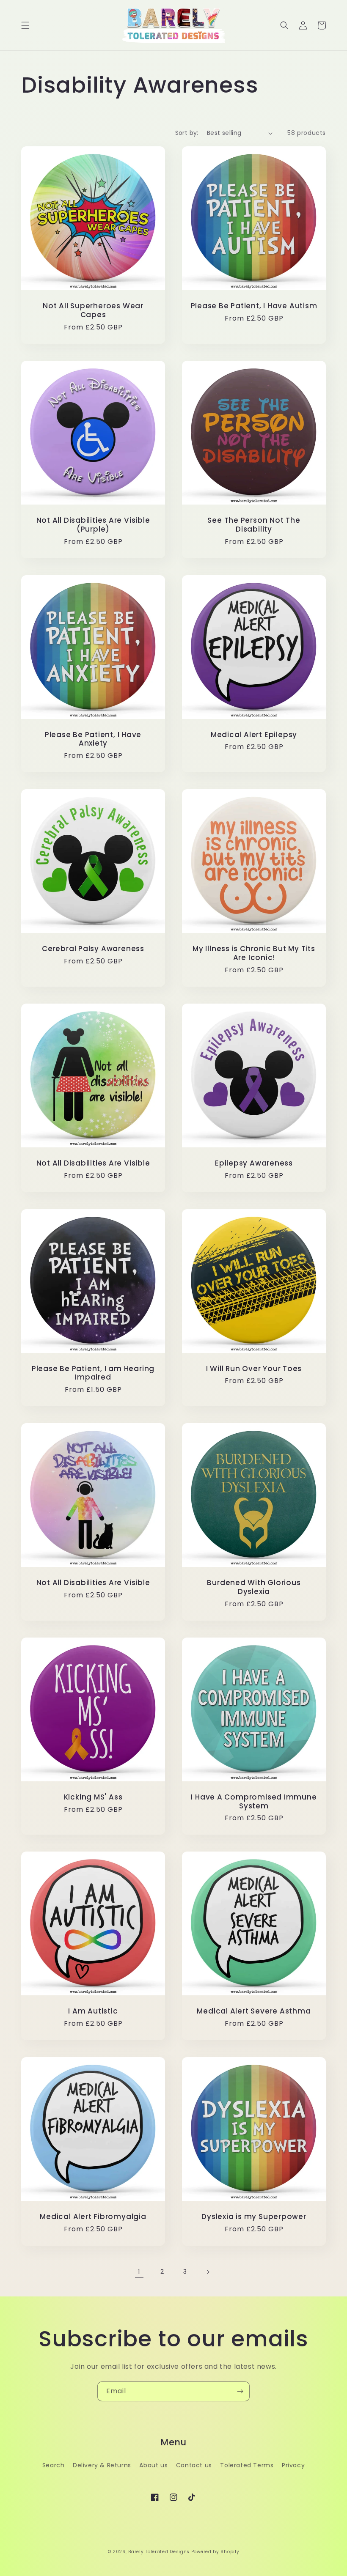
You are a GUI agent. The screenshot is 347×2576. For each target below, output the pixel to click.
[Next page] (208, 2272)
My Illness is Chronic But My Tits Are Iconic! (254, 953)
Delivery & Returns (102, 2465)
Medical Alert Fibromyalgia (93, 2217)
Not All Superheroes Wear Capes (93, 310)
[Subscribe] (240, 2391)
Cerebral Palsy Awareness (93, 949)
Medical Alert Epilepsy (254, 735)
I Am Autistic (93, 2011)
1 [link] (139, 2272)
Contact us (194, 2465)
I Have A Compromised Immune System (254, 1802)
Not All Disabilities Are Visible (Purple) (93, 525)
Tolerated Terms (247, 2465)
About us (153, 2465)
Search (54, 2465)
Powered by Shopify (215, 2552)
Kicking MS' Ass (93, 1797)
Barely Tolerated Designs (159, 2552)
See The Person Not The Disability (254, 525)
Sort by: (187, 133)
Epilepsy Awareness (254, 1163)
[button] (25, 25)
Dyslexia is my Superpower (254, 2217)
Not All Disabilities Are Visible (93, 1163)
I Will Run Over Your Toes (254, 1369)
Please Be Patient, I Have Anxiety (93, 739)
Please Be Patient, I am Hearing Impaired (93, 1373)
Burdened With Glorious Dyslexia (254, 1587)
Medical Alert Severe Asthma (254, 2011)
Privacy (293, 2465)
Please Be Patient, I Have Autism (254, 306)
